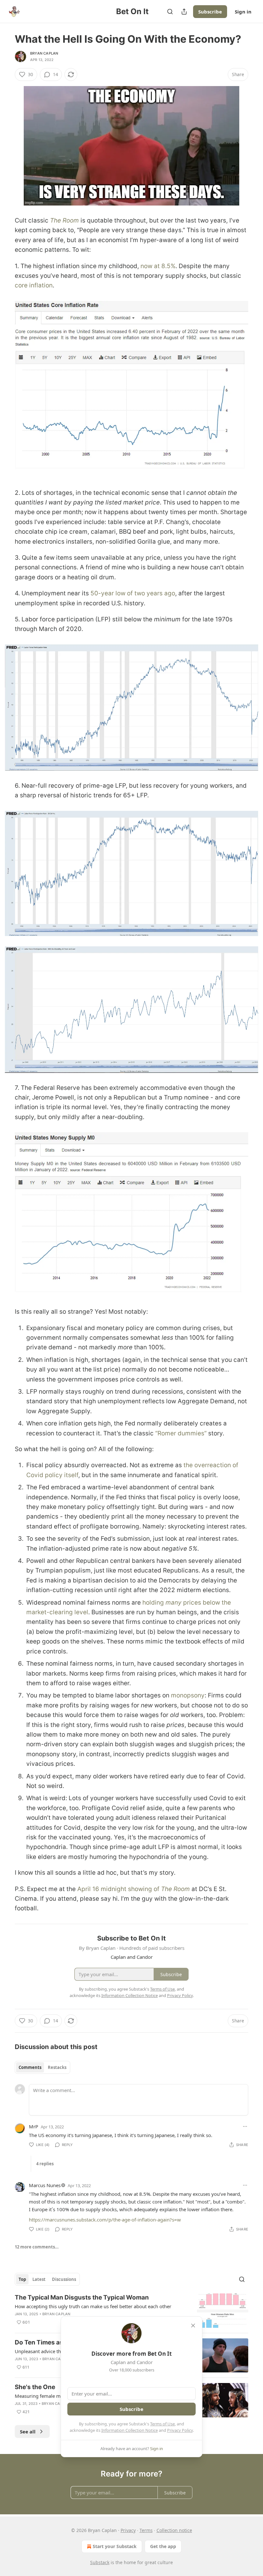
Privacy (128, 2530)
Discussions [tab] (64, 2279)
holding (154, 1603)
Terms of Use (162, 2424)
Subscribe (210, 12)
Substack (100, 2562)
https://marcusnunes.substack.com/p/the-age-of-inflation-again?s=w (105, 2220)
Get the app (163, 2546)
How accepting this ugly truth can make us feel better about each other (93, 2306)
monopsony (188, 1695)
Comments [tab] (30, 2067)
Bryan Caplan (44, 53)
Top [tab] (22, 2279)
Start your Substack (115, 2546)
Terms (146, 2530)
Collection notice (174, 2530)
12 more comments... (37, 2247)
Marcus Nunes (45, 2185)
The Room (64, 220)
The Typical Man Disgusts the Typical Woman (82, 2297)
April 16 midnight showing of (119, 1889)
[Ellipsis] (245, 2126)
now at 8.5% (158, 266)
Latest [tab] (39, 2279)
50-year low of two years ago (133, 593)
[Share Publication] (184, 12)
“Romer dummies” (181, 1433)
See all (28, 2431)
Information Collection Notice (130, 2430)
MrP (34, 2126)
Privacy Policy (180, 2430)
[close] (193, 2326)
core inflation (34, 285)
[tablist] (42, 2067)
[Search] (170, 12)
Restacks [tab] (57, 2067)
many (174, 1603)
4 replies (45, 2164)
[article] (131, 2311)
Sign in (243, 12)
